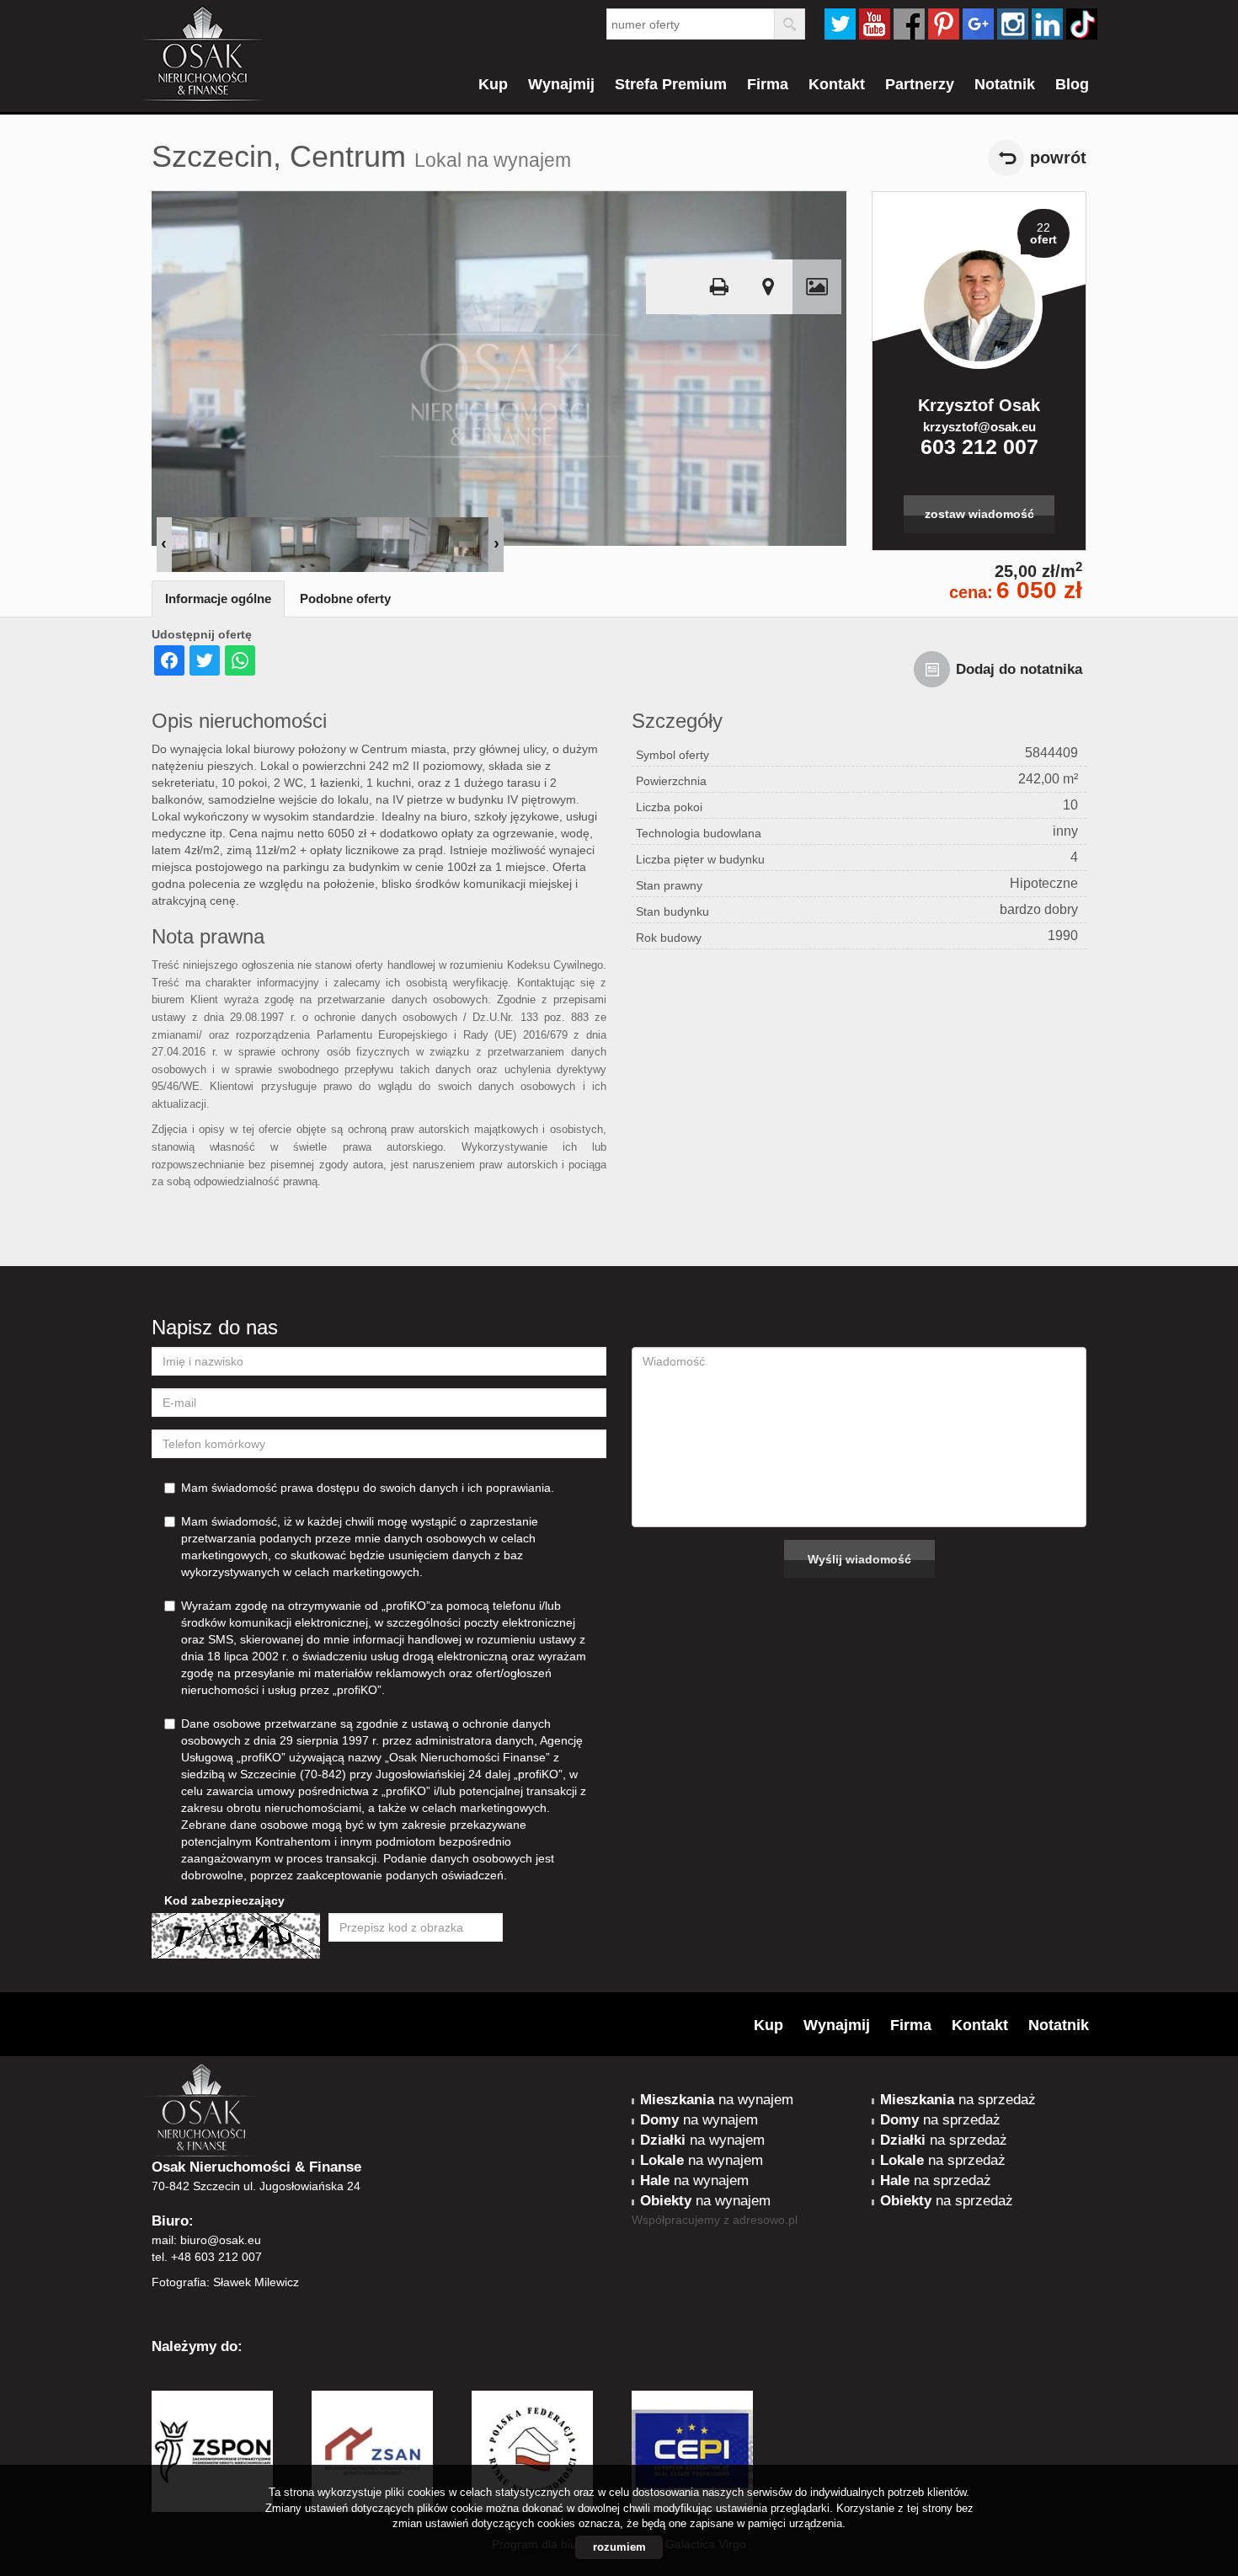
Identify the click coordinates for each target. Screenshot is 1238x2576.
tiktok (1082, 24)
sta (1013, 24)
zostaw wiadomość (979, 514)
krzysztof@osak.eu (979, 427)
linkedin (1047, 24)
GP (978, 24)
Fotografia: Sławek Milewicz (225, 2282)
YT (875, 24)
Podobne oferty (345, 599)
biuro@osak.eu (221, 2240)
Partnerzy (920, 84)
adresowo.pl (765, 2220)
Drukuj (719, 287)
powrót (1058, 158)
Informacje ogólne (218, 599)
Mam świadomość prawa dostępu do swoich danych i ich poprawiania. (368, 1488)
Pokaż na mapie (768, 287)
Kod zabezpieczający (224, 1900)
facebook (909, 24)
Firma (768, 84)
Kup (493, 84)
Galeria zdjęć (817, 287)
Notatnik (1005, 84)
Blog (1072, 84)
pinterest (944, 24)
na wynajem (717, 2100)
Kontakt (837, 84)
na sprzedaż (958, 2100)
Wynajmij (561, 84)
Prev (164, 545)
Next (496, 545)
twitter (840, 24)
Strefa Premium (671, 84)
